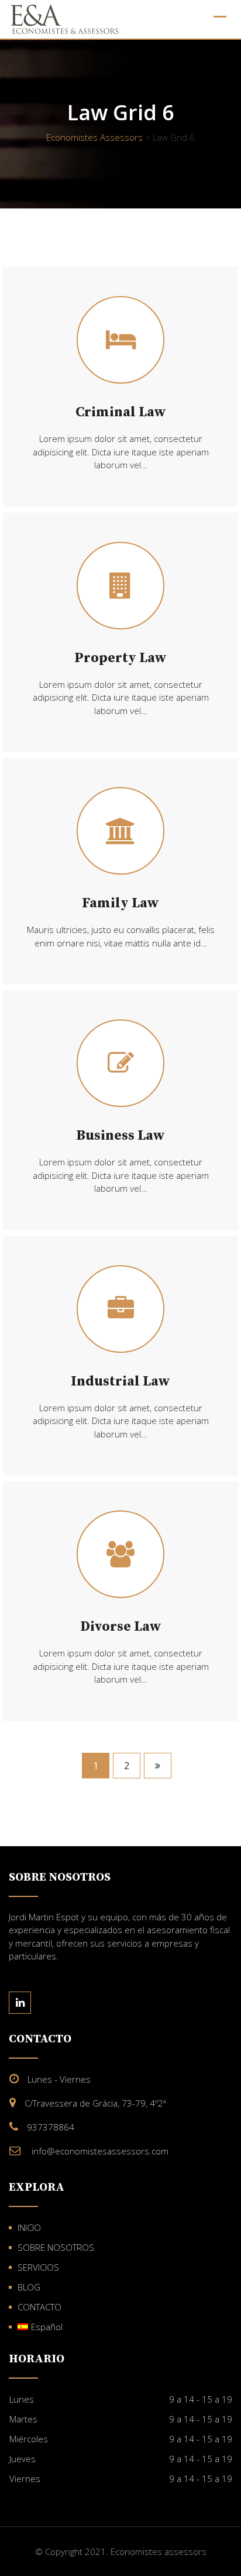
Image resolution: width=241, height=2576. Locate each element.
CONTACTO (39, 2307)
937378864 (51, 2127)
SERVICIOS (38, 2267)
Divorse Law (121, 1627)
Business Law (120, 1136)
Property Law (120, 658)
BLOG (29, 2287)
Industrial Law (120, 1381)
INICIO (29, 2227)
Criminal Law (121, 412)
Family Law (120, 903)
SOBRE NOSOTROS (56, 2247)
